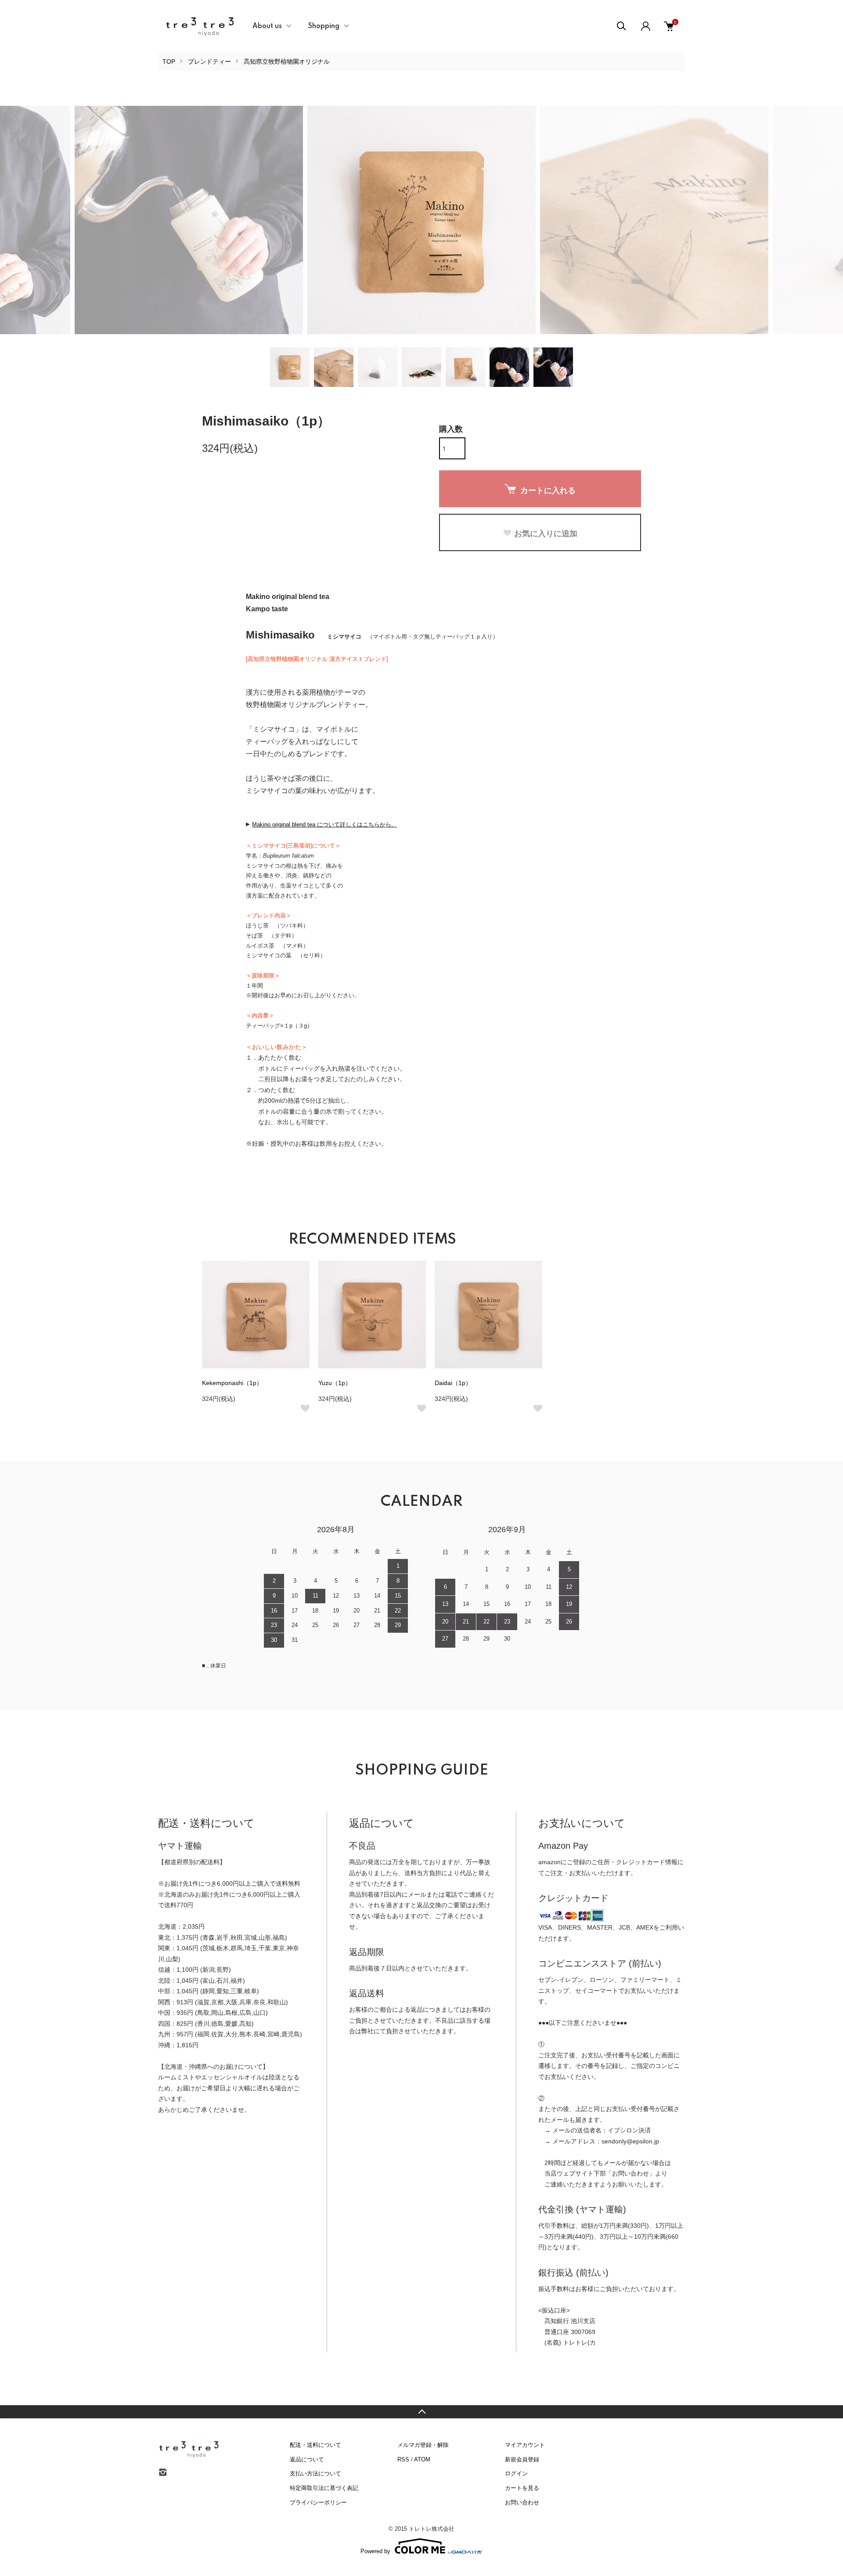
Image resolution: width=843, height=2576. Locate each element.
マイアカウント (525, 2445)
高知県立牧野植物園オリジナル (287, 61)
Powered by (375, 2551)
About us (267, 26)
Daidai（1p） (453, 1383)
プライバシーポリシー (318, 2502)
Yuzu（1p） (335, 1383)
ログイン (516, 2473)
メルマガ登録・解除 (423, 2445)
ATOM (422, 2459)
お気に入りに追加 (546, 533)
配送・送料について (315, 2445)
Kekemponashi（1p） (232, 1383)
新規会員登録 (522, 2459)
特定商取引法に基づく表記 (324, 2488)
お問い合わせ (522, 2502)
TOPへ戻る (421, 2412)
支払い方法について (315, 2473)
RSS (403, 2459)
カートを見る (522, 2488)
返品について (307, 2459)
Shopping (324, 26)
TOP (169, 61)
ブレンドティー (209, 61)
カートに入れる (548, 490)
